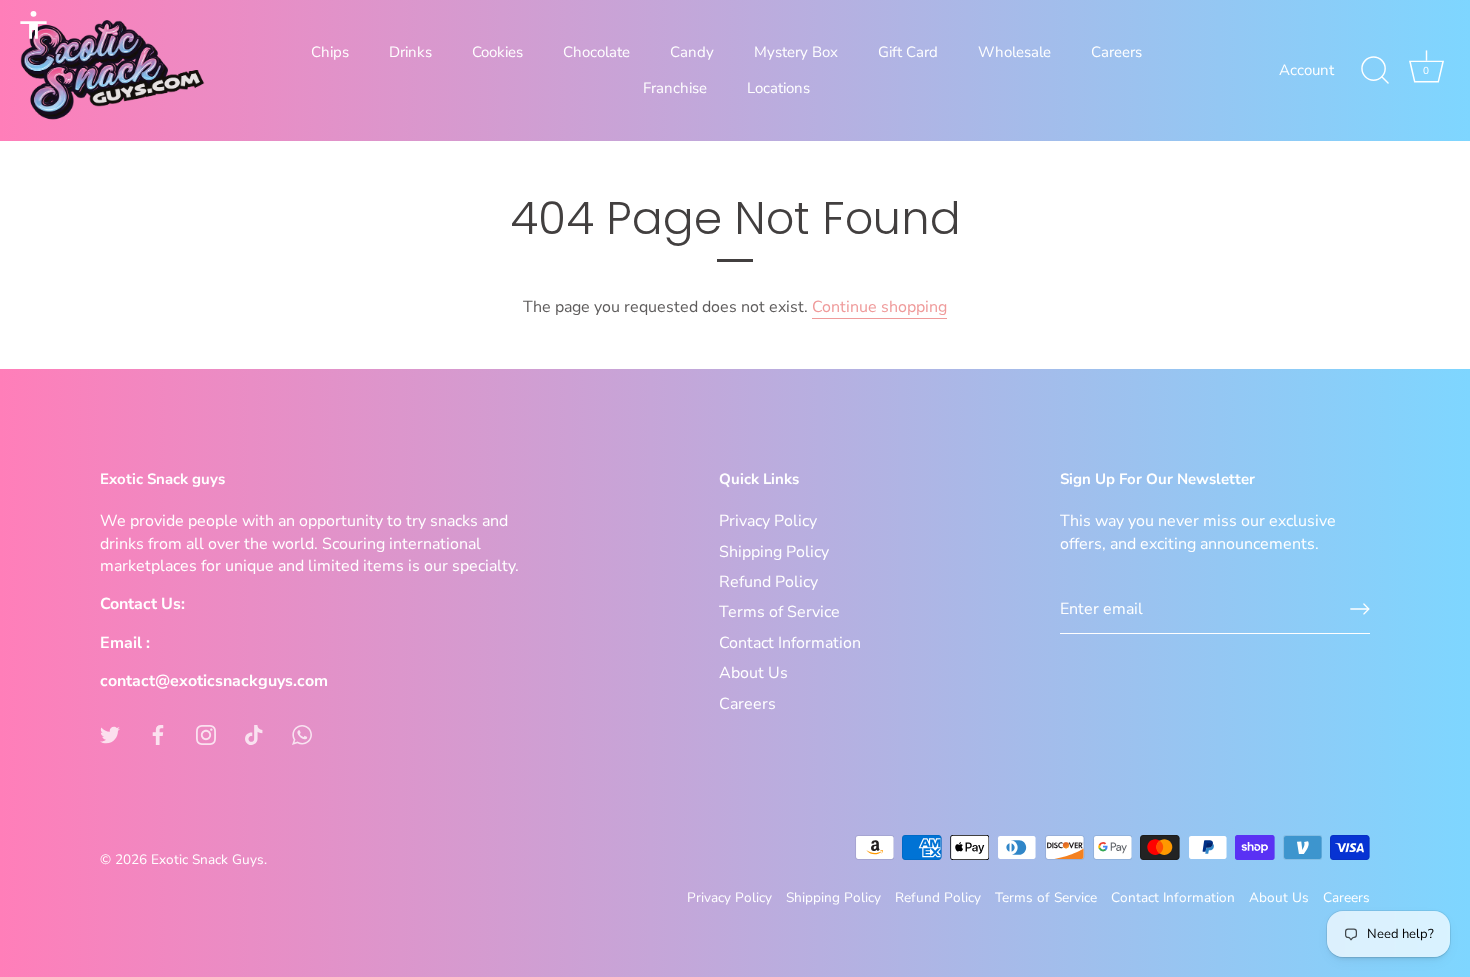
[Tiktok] (254, 734)
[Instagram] (206, 734)
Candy (692, 52)
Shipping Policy (774, 552)
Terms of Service (779, 612)
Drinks (410, 52)
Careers (1116, 52)
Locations (778, 88)
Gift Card (908, 52)
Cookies (497, 52)
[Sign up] (1360, 609)
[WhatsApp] (302, 734)
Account (1306, 70)
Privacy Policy (768, 521)
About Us (753, 673)
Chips (330, 52)
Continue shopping (879, 307)
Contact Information (790, 643)
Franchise (675, 88)
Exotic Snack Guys (207, 859)
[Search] (1375, 71)
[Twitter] (110, 734)
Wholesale (1014, 52)
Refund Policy (768, 582)
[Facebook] (158, 734)
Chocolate (596, 52)
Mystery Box (796, 52)
